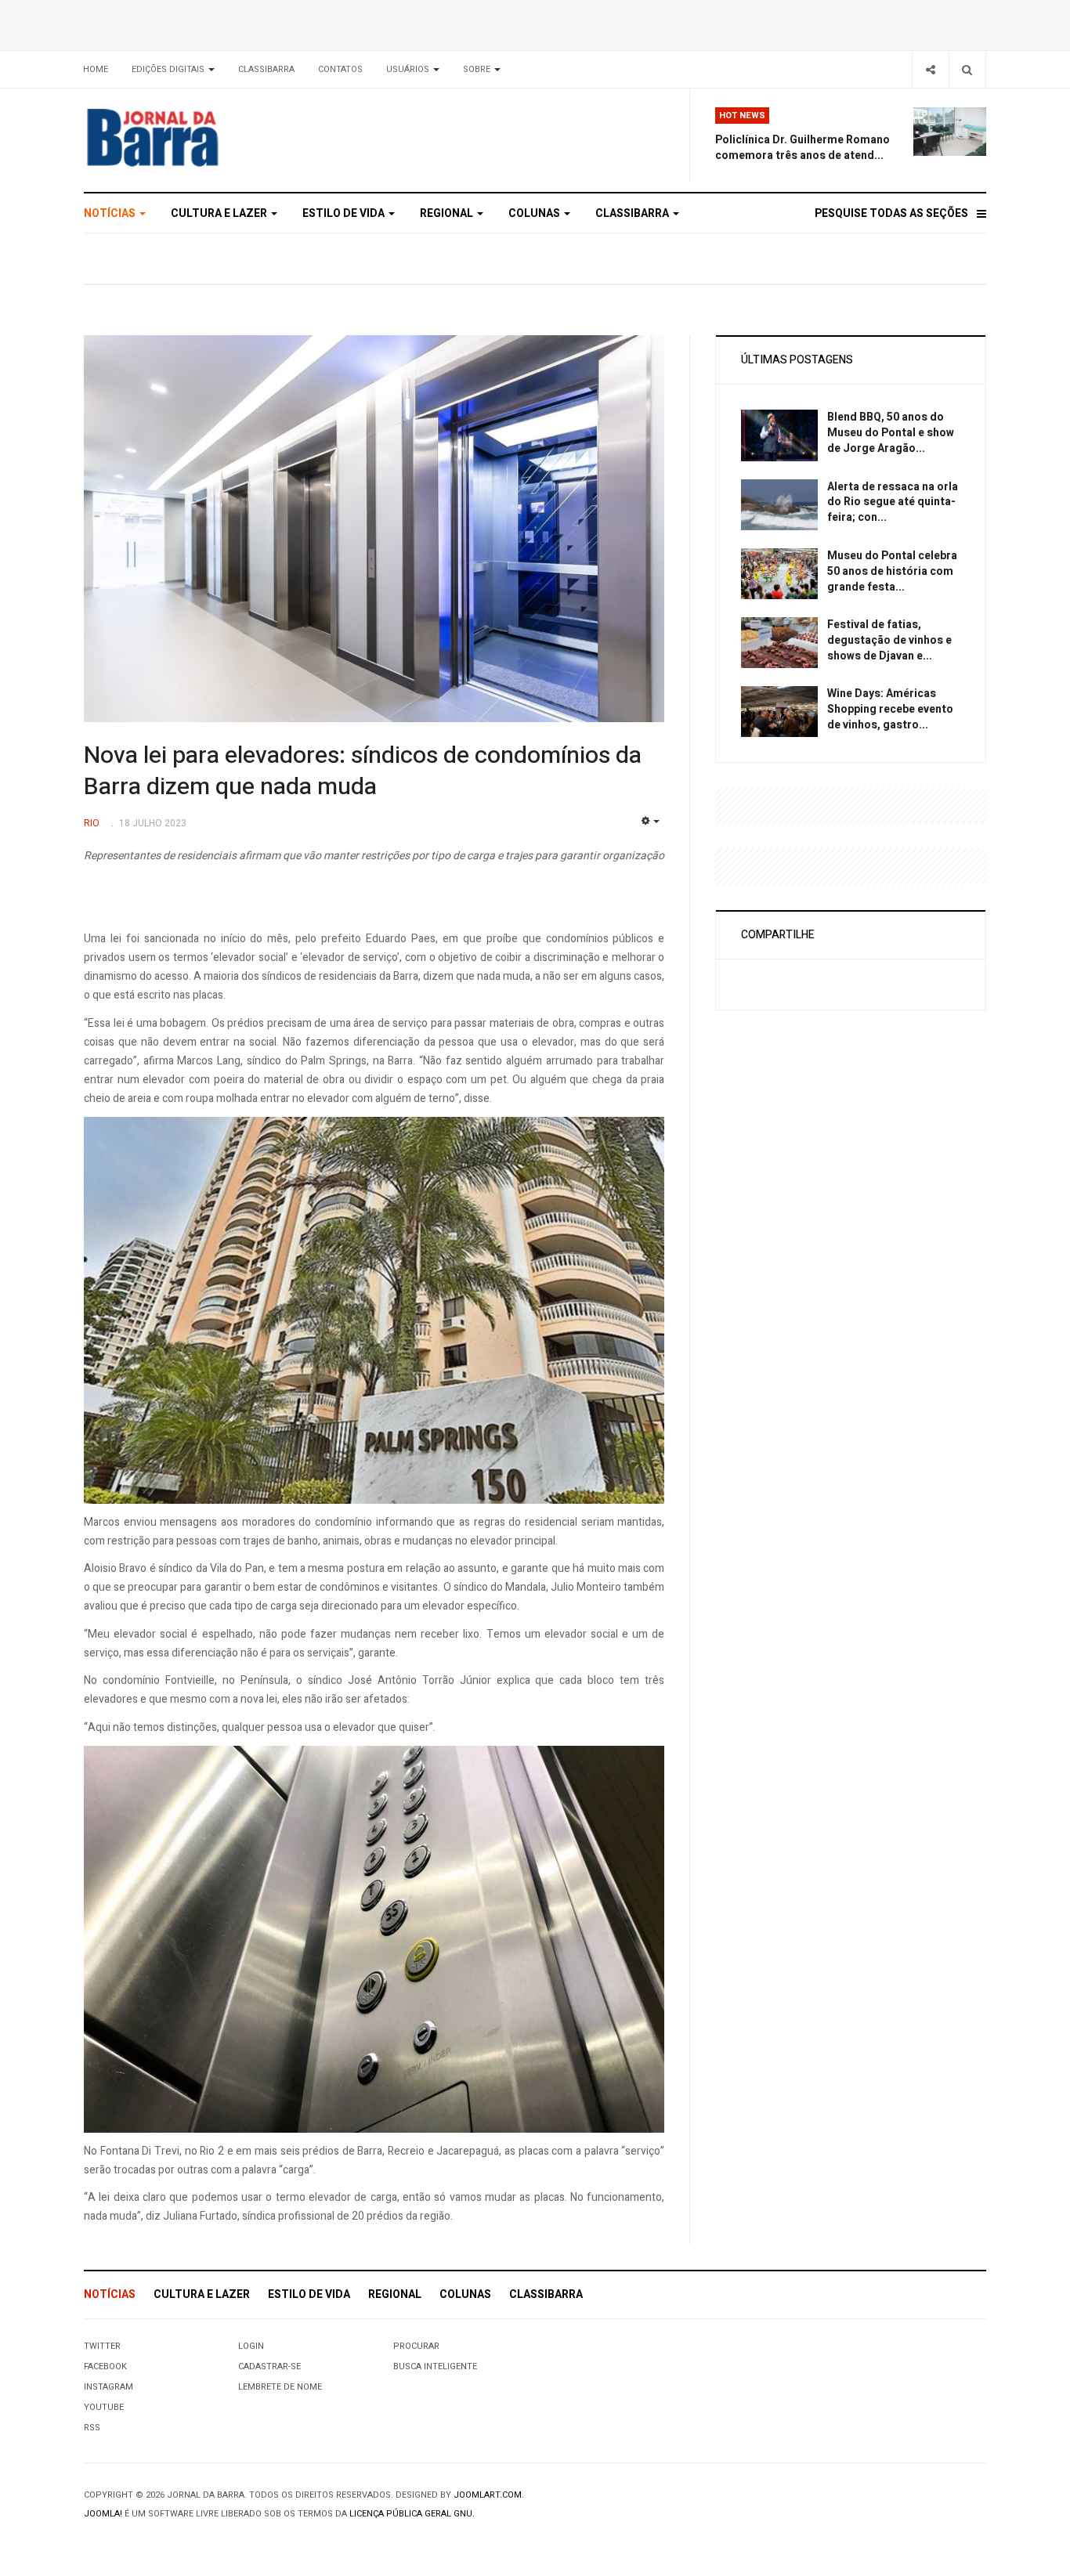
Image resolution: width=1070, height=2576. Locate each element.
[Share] (930, 69)
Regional (448, 213)
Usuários (409, 69)
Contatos (340, 69)
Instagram (108, 2387)
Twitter (102, 2346)
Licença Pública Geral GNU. (412, 2514)
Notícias (111, 213)
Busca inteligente (435, 2366)
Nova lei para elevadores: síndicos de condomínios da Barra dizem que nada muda (363, 771)
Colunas (535, 213)
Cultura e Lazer (220, 213)
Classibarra (266, 69)
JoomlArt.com (488, 2495)
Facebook (105, 2366)
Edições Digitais (169, 69)
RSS (92, 2428)
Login (251, 2346)
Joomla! (103, 2514)
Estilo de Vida (345, 213)
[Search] (967, 69)
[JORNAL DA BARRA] (226, 137)
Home (96, 69)
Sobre (478, 69)
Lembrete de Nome (280, 2387)
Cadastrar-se (269, 2366)
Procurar (416, 2346)
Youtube (104, 2407)
